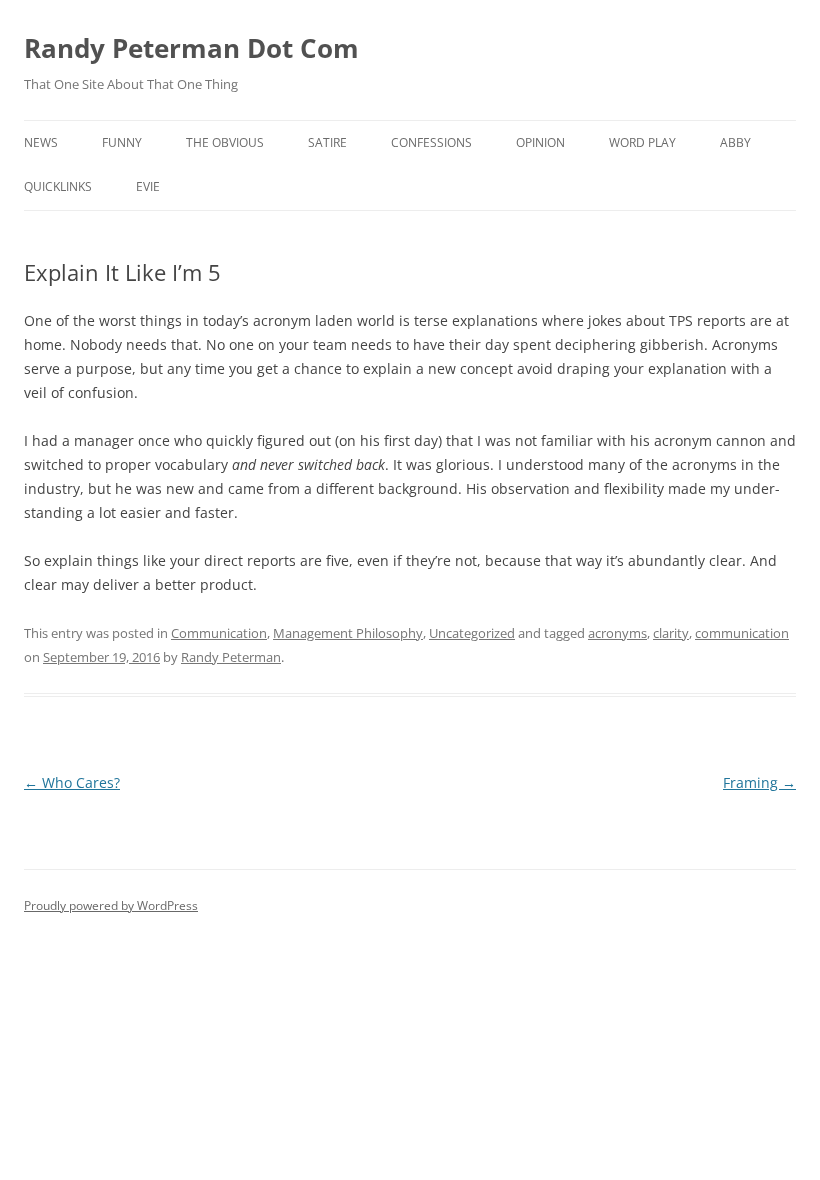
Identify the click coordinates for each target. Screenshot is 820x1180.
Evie (148, 186)
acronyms (617, 633)
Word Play (642, 142)
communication (742, 633)
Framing (759, 782)
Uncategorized (472, 633)
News (41, 142)
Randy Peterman (231, 657)
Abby (735, 142)
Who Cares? (72, 782)
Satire (327, 142)
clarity (671, 633)
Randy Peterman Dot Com (191, 48)
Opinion (540, 142)
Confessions (431, 142)
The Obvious (225, 142)
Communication (219, 633)
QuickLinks (58, 186)
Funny (122, 142)
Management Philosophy (348, 633)
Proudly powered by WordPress (111, 905)
